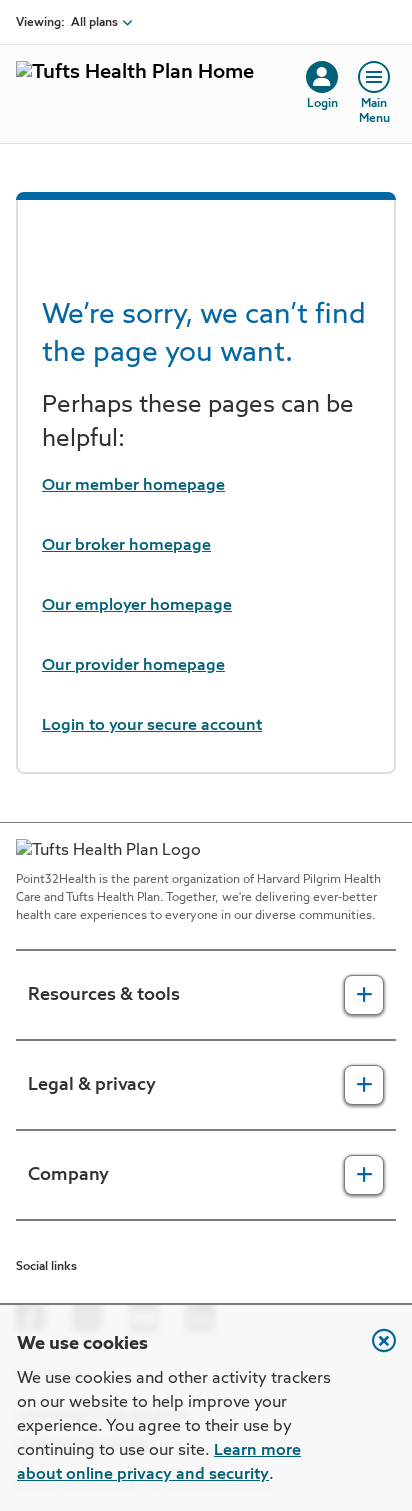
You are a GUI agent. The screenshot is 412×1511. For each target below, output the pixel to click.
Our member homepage (133, 486)
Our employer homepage (137, 606)
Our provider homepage (133, 666)
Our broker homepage (126, 546)
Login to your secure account (152, 726)
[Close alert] (374, 1351)
